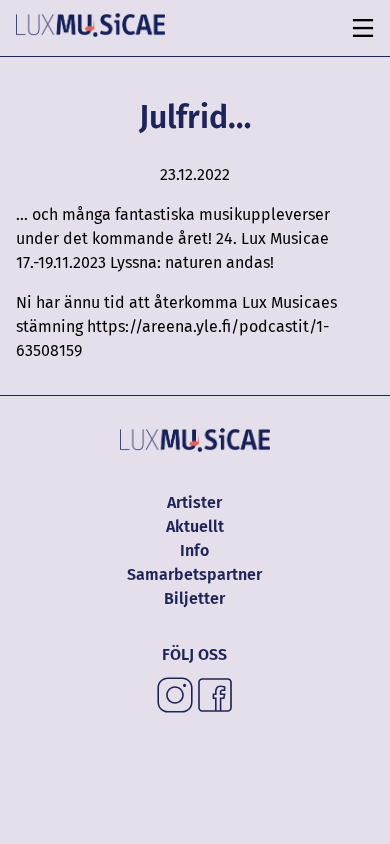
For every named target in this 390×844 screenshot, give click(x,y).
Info (194, 550)
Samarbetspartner (194, 574)
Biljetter (194, 598)
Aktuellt (195, 526)
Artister (194, 502)
